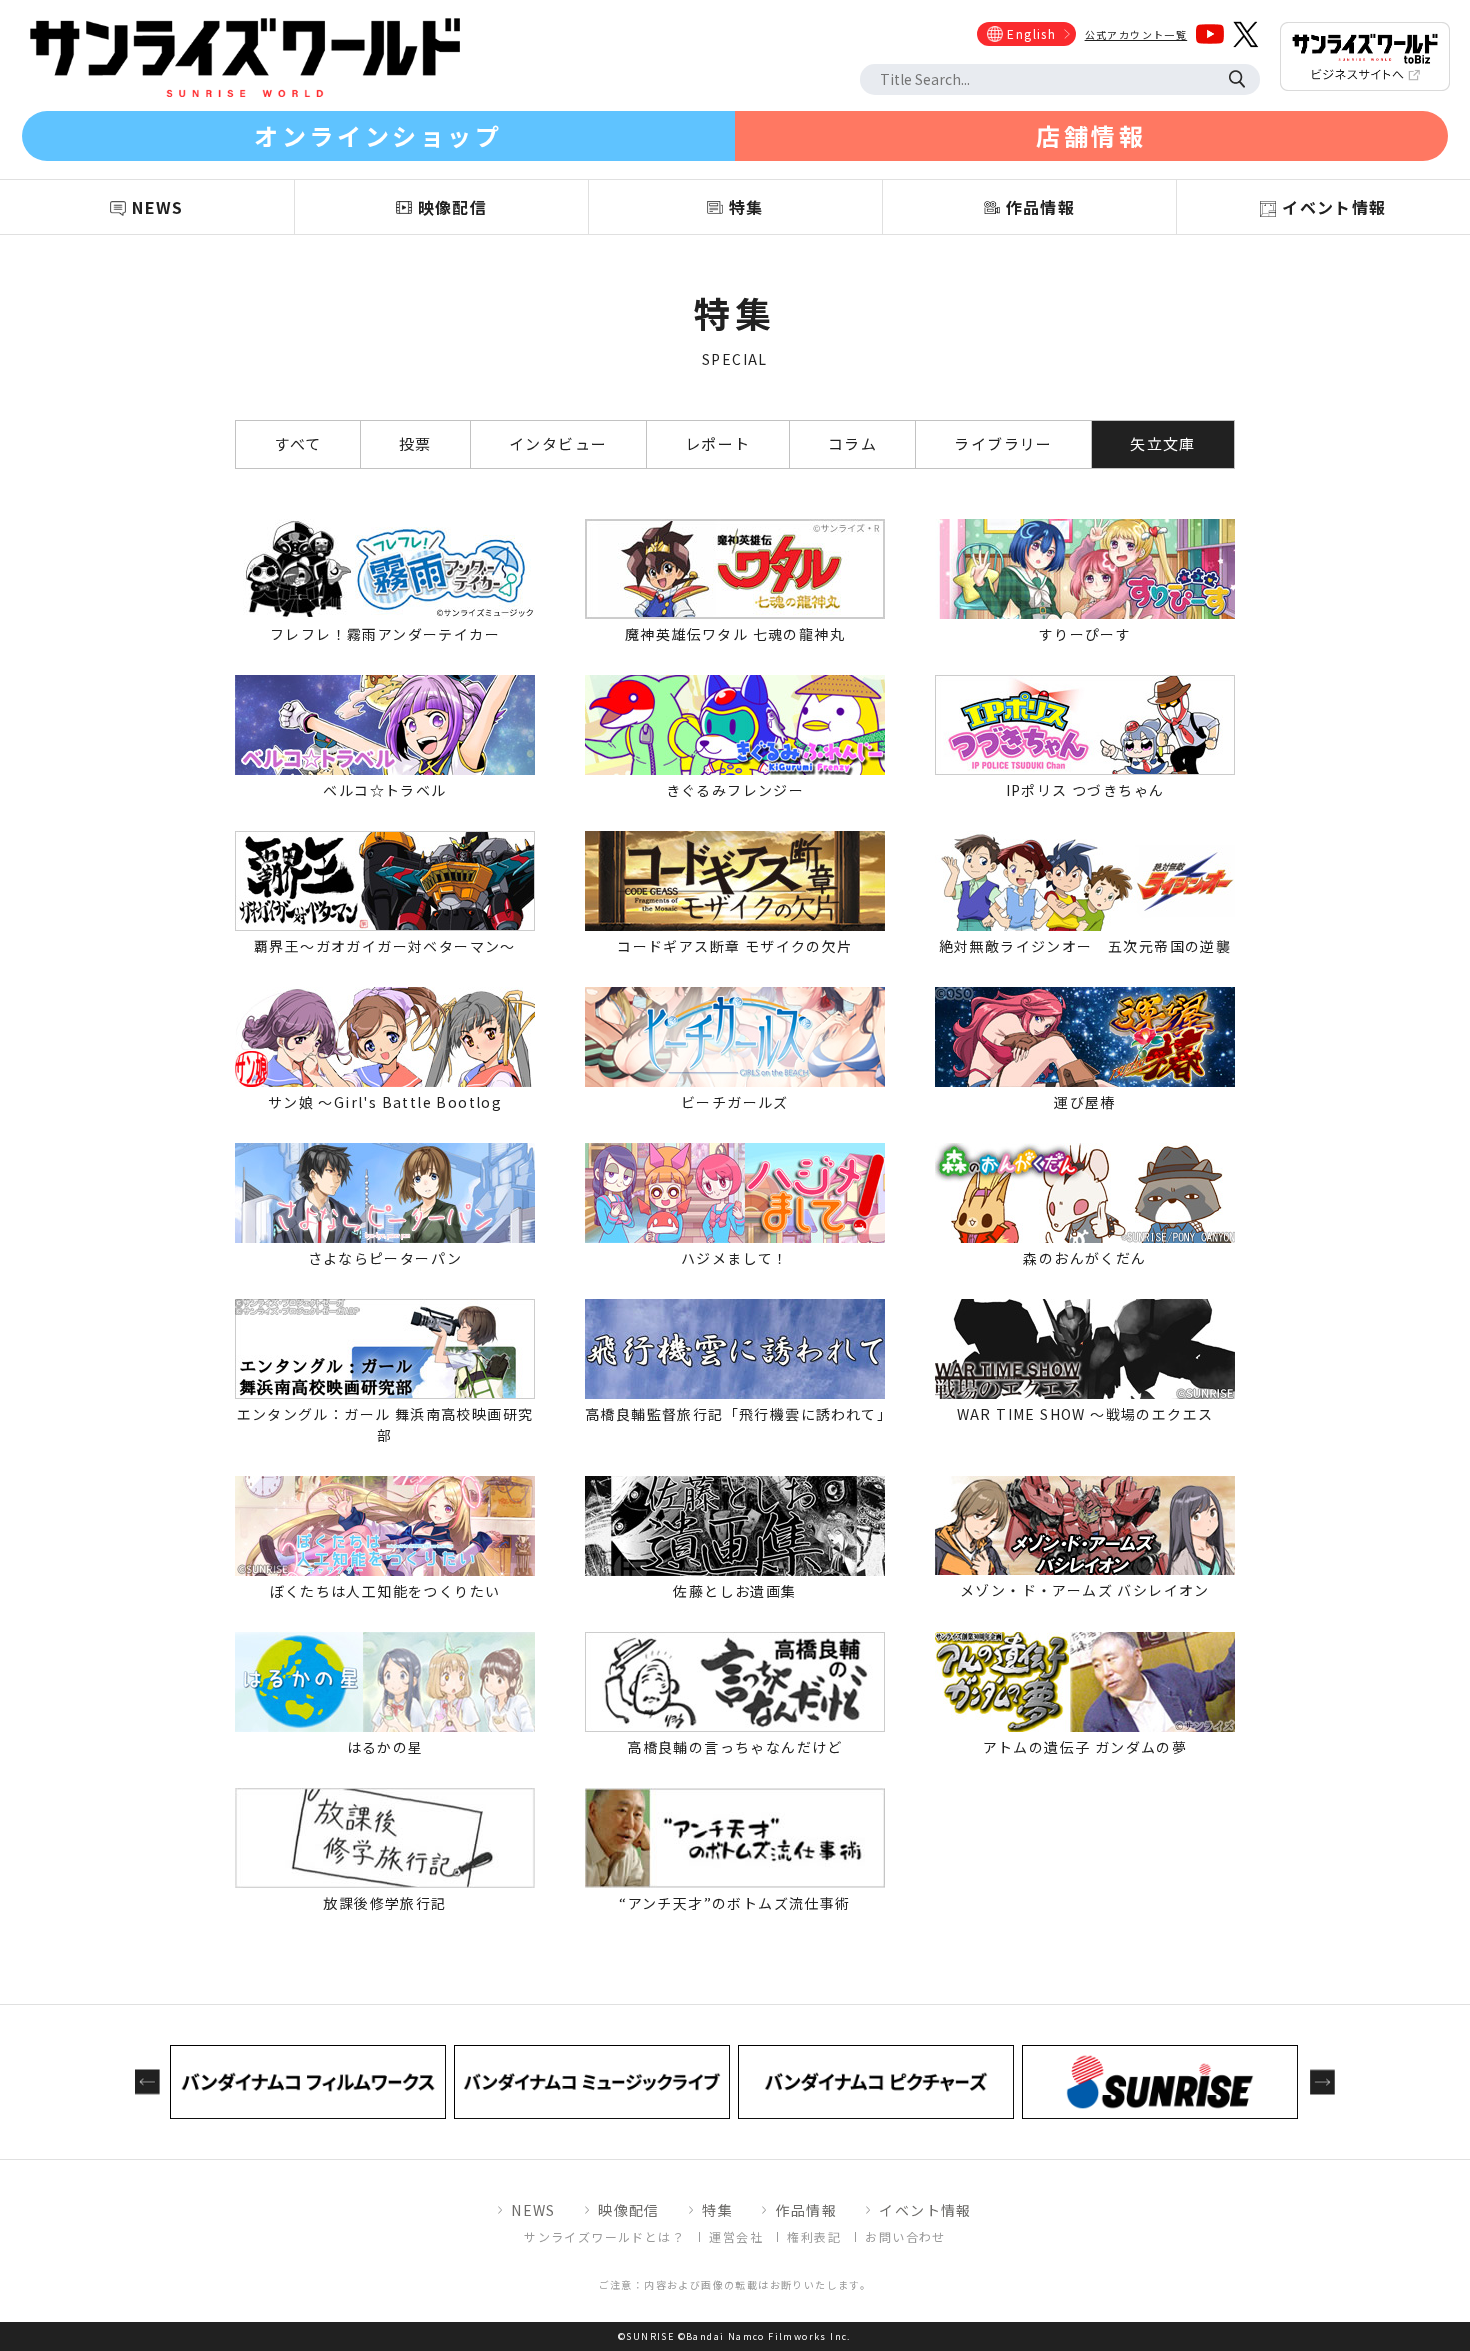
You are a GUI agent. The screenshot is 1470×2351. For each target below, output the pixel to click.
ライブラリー (1003, 443)
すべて (297, 443)
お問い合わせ (905, 2236)
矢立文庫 (1163, 443)
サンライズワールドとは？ (604, 2236)
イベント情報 (925, 2210)
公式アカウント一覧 (1136, 34)
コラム (852, 443)
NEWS (533, 2210)
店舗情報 (1091, 135)
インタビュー (558, 443)
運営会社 (736, 2236)
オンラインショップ (378, 135)
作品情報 (806, 2210)
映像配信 (629, 2210)
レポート (718, 443)
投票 (415, 443)
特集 (717, 2210)
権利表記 (814, 2236)
